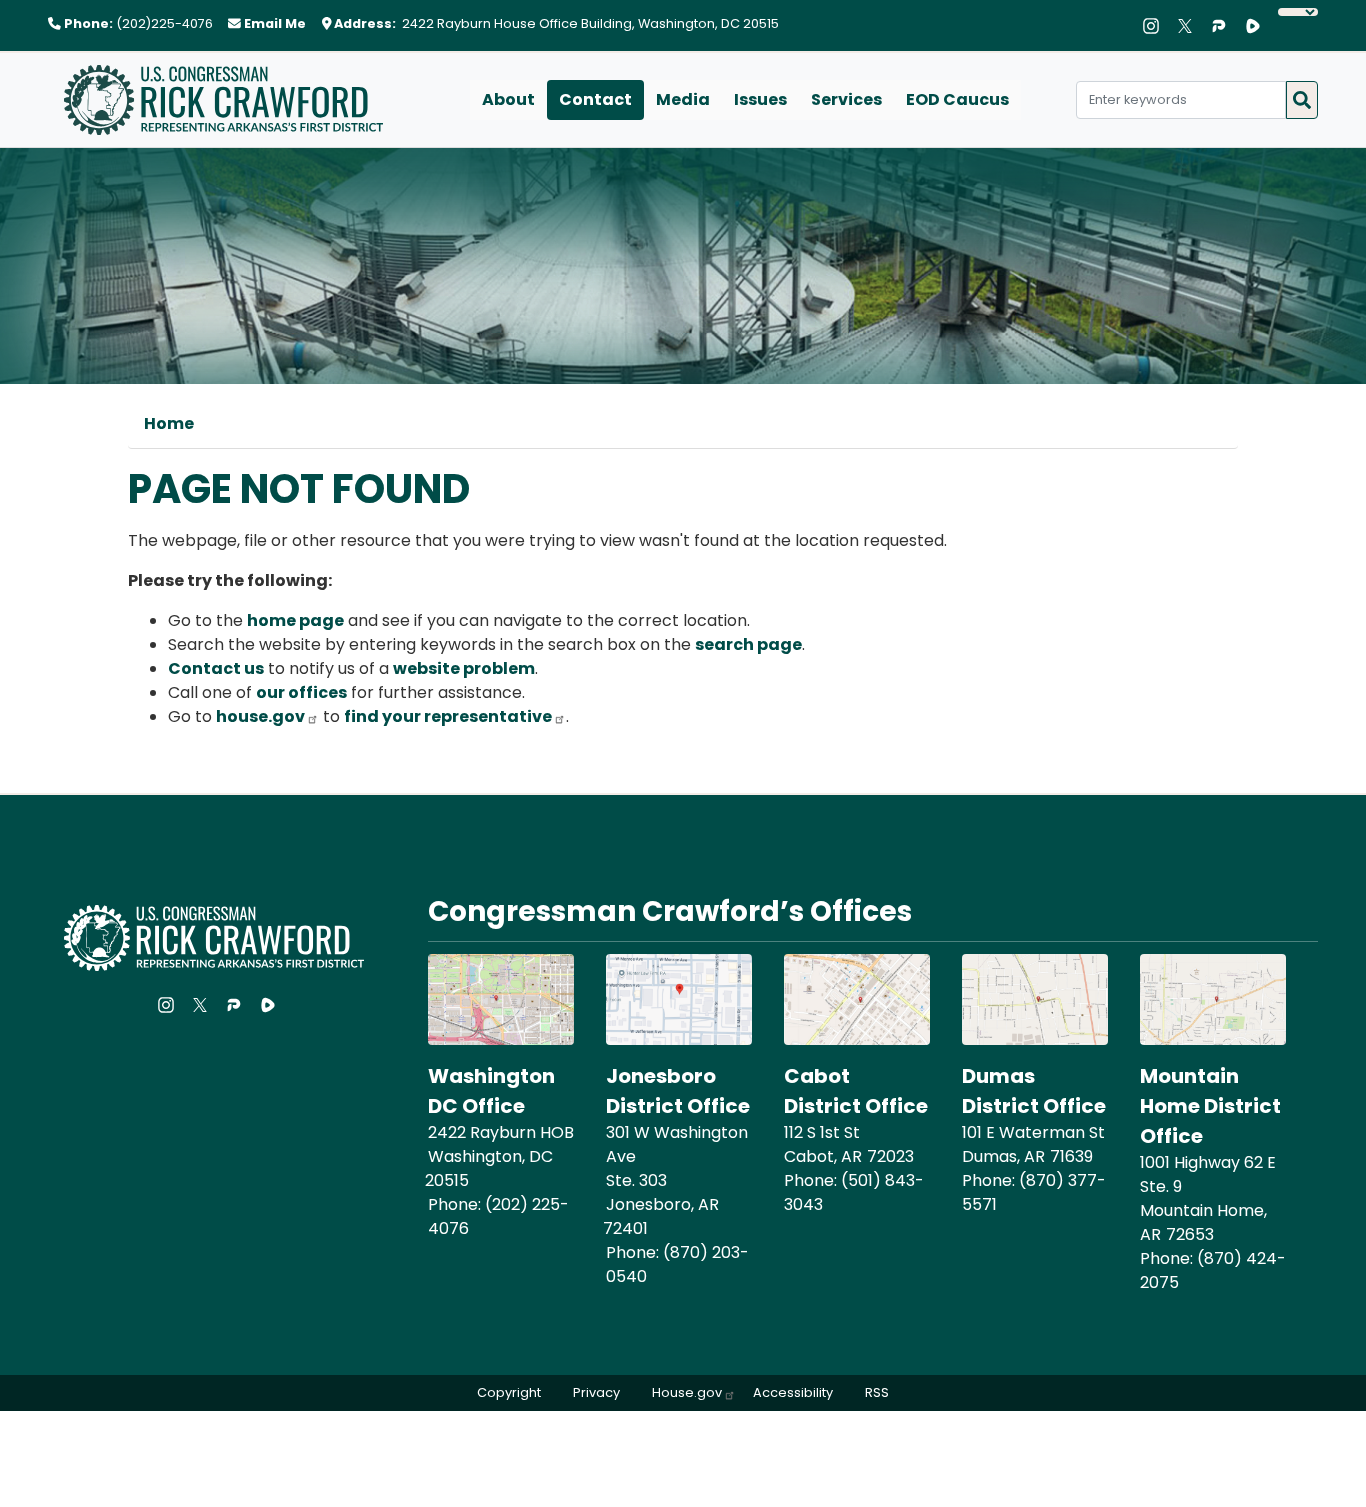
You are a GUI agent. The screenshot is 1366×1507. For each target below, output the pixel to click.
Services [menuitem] (846, 99)
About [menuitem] (508, 99)
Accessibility (793, 1392)
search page (748, 644)
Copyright (509, 1392)
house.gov (260, 716)
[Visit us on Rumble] (1258, 26)
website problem (464, 668)
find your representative (448, 716)
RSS (877, 1392)
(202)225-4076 (164, 23)
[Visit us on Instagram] (1156, 26)
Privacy (596, 1392)
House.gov (687, 1392)
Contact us (216, 668)
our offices (301, 692)
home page (295, 620)
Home (169, 423)
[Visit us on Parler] (1224, 26)
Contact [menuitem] (595, 99)
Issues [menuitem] (760, 99)
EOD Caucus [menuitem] (957, 99)
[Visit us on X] (1190, 26)
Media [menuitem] (683, 99)
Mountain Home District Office (1210, 1106)
